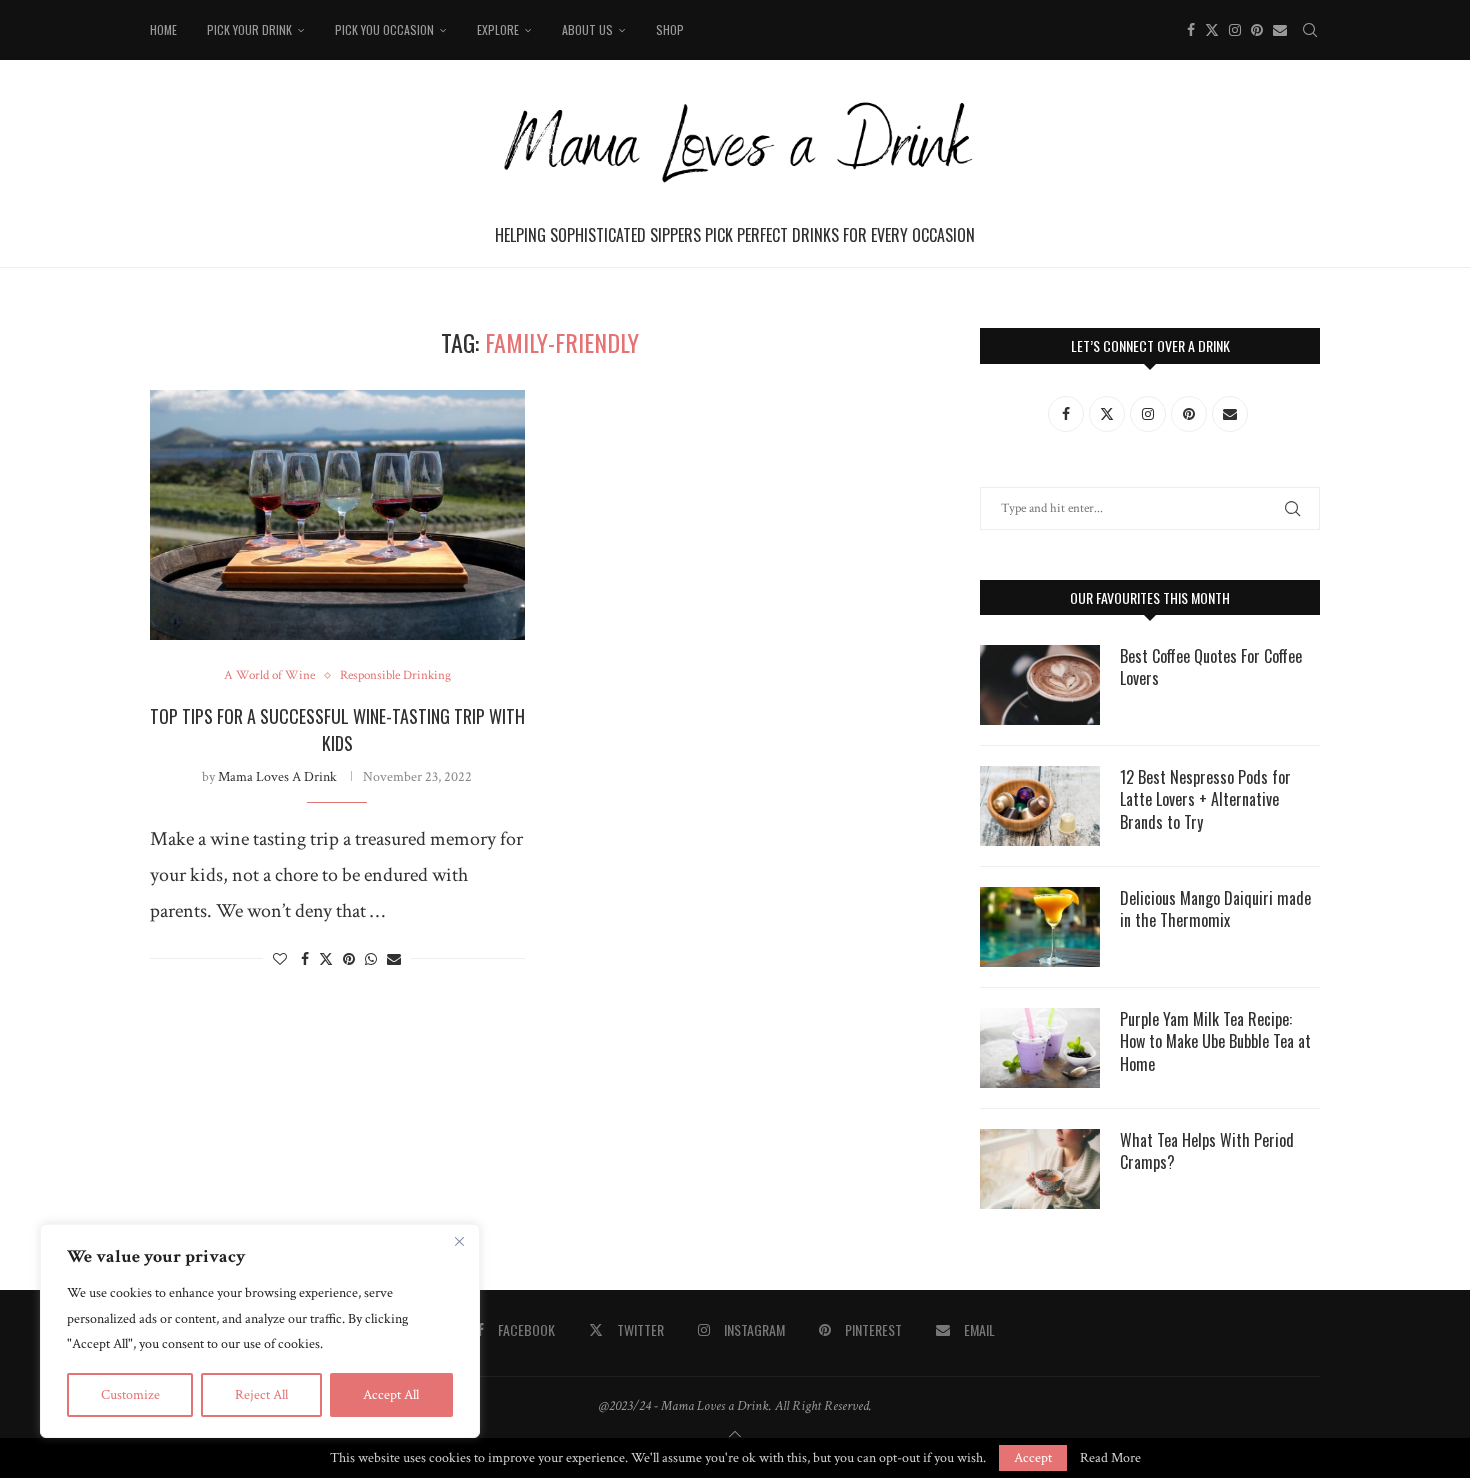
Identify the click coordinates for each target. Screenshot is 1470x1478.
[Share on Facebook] (305, 960)
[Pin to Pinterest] (349, 960)
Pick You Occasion (384, 29)
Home (163, 29)
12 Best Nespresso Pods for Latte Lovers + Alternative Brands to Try (1205, 799)
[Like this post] (280, 960)
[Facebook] (1191, 30)
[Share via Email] (394, 960)
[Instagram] (1235, 30)
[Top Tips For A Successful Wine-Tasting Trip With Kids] (337, 515)
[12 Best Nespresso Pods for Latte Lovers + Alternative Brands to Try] (1040, 806)
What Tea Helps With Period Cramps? (1207, 1151)
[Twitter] (1212, 30)
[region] (260, 1331)
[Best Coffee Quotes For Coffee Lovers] (1040, 685)
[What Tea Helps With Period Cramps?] (1040, 1169)
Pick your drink (249, 29)
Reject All (261, 1395)
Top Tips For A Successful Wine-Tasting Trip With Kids (337, 729)
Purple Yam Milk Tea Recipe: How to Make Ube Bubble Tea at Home (1215, 1041)
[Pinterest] (1257, 30)
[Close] (459, 1241)
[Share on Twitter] (326, 959)
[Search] (1310, 30)
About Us (587, 29)
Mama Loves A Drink (277, 777)
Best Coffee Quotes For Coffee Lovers (1211, 667)
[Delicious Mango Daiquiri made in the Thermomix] (1040, 927)
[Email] (1280, 30)
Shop (670, 29)
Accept (1033, 1458)
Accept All (391, 1395)
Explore (498, 29)
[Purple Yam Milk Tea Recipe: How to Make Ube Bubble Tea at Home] (1040, 1048)
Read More (1110, 1458)
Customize (130, 1395)
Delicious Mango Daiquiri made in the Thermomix (1215, 909)
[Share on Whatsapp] (371, 960)
